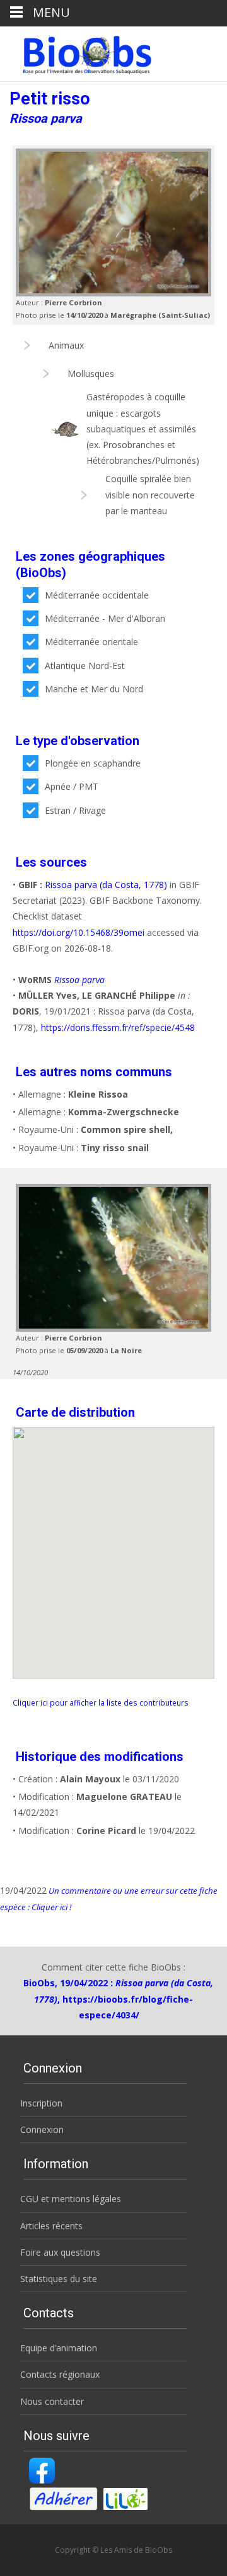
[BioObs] (77, 52)
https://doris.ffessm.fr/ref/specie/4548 (118, 1027)
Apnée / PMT (72, 786)
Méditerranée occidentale (97, 595)
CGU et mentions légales (71, 2199)
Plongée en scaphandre (93, 763)
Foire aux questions (60, 2252)
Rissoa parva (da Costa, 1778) (106, 885)
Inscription (41, 2103)
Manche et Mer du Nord (94, 689)
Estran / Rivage (75, 810)
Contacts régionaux (60, 2374)
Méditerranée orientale (91, 642)
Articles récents (51, 2226)
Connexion (42, 2129)
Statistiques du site (59, 2279)
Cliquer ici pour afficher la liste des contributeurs (101, 1702)
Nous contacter (52, 2401)
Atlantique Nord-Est (85, 666)
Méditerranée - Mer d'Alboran (105, 618)
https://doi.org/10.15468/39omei (79, 932)
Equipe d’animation (59, 2348)
